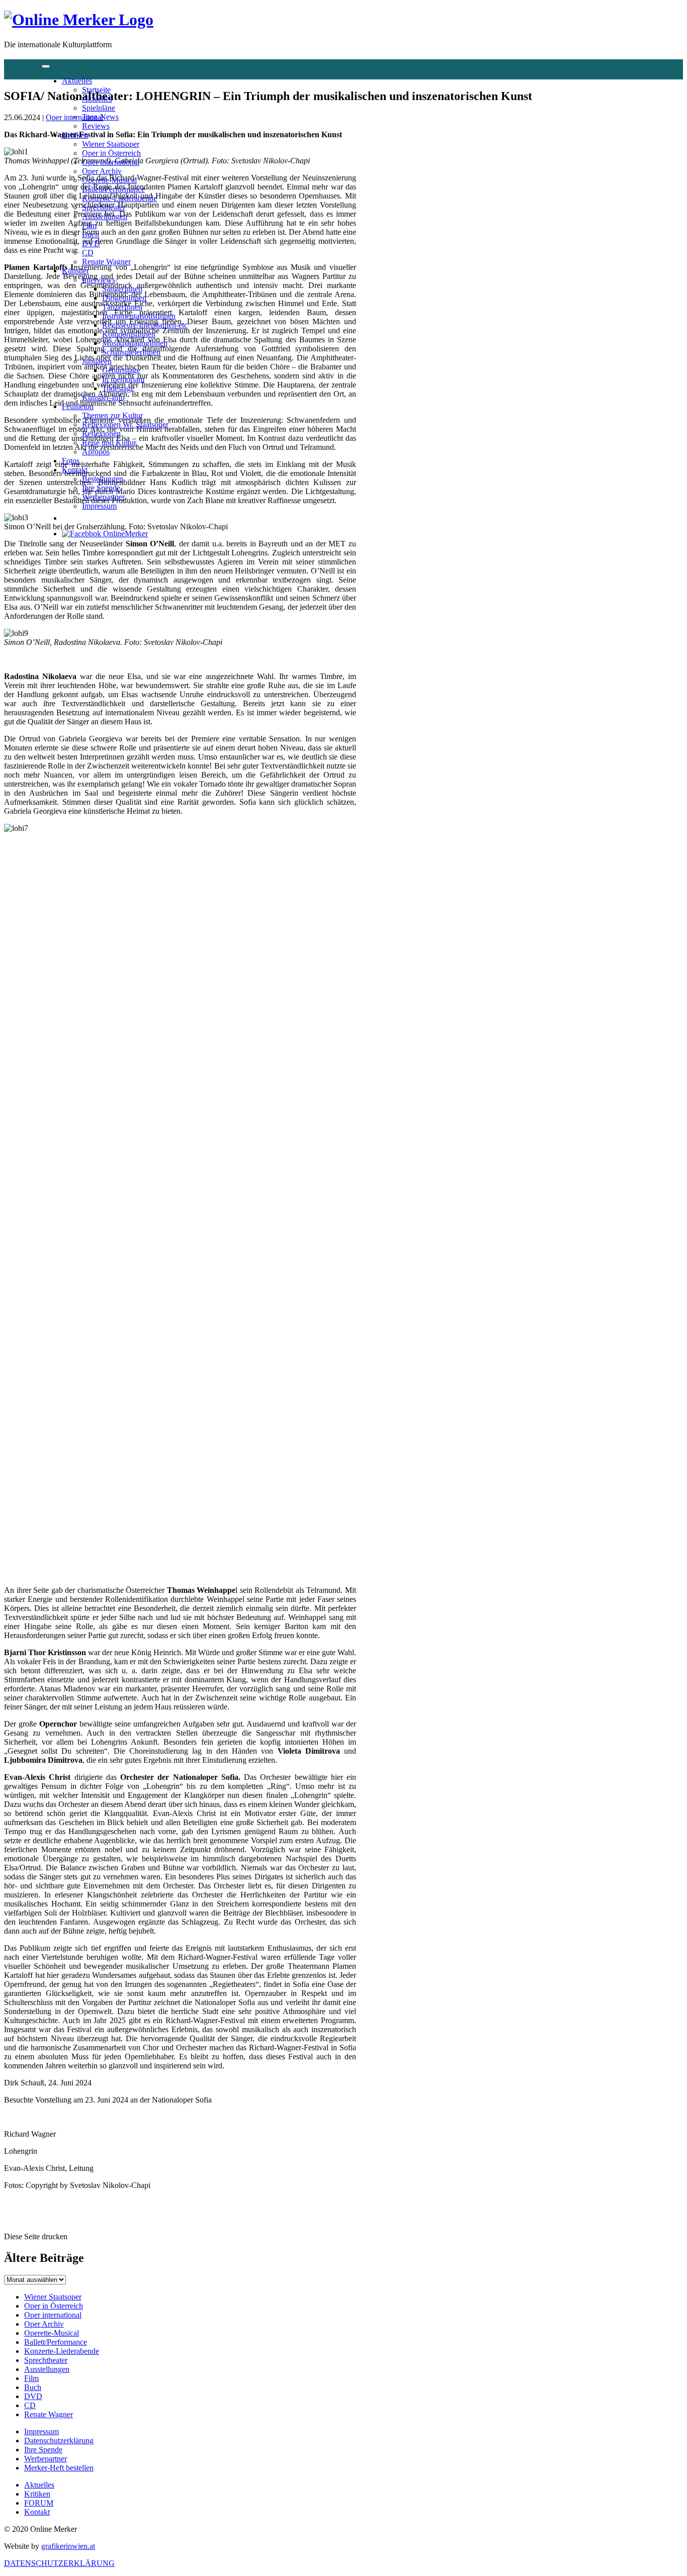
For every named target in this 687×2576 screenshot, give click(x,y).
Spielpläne (99, 108)
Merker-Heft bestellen (59, 2468)
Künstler (75, 271)
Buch (91, 234)
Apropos (96, 452)
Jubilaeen (97, 361)
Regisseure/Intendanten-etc (145, 325)
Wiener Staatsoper (111, 144)
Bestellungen (103, 479)
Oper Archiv (102, 171)
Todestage (118, 388)
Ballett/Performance (113, 189)
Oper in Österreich (111, 153)
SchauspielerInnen (131, 352)
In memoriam (123, 379)
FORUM (39, 2503)
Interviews (99, 280)
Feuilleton (78, 406)
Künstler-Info (103, 397)
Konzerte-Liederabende (119, 198)
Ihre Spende (101, 488)
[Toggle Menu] (46, 66)
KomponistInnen (129, 334)
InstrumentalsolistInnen (139, 316)
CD (88, 253)
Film (89, 225)
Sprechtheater (104, 207)
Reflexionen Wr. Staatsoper (125, 424)
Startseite (96, 90)
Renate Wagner (106, 262)
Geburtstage (121, 370)
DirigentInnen (124, 298)
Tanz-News (100, 117)
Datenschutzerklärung (59, 2441)
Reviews (96, 126)
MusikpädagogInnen (135, 343)
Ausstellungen (105, 216)
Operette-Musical (109, 180)
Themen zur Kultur (112, 415)
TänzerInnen (122, 307)
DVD (91, 244)
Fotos (71, 461)
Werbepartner (103, 497)
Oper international (111, 162)
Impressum (99, 506)
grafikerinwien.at (68, 2546)
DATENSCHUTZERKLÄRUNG (59, 2563)
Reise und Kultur (109, 443)
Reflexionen (101, 434)
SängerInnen (122, 289)
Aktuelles (77, 81)
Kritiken (75, 135)
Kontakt (75, 470)
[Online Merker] (79, 20)
